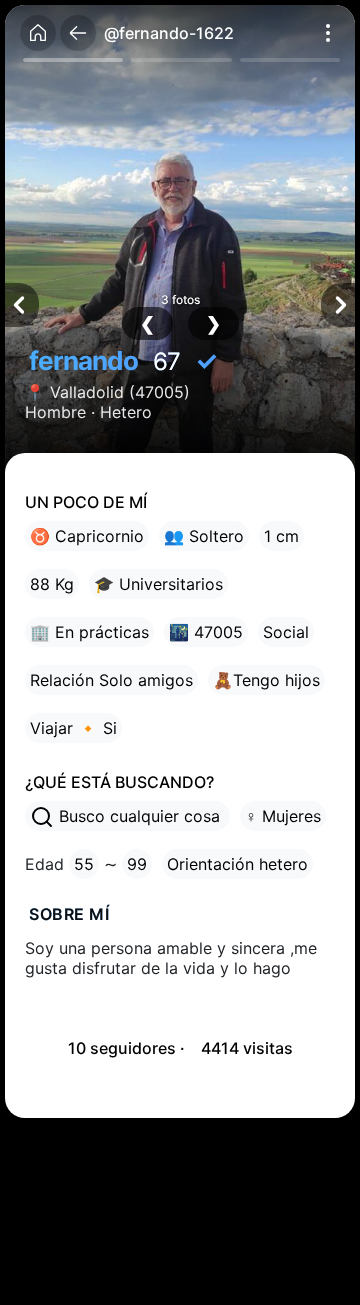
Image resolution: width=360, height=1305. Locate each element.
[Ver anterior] (22, 305)
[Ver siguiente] (338, 305)
